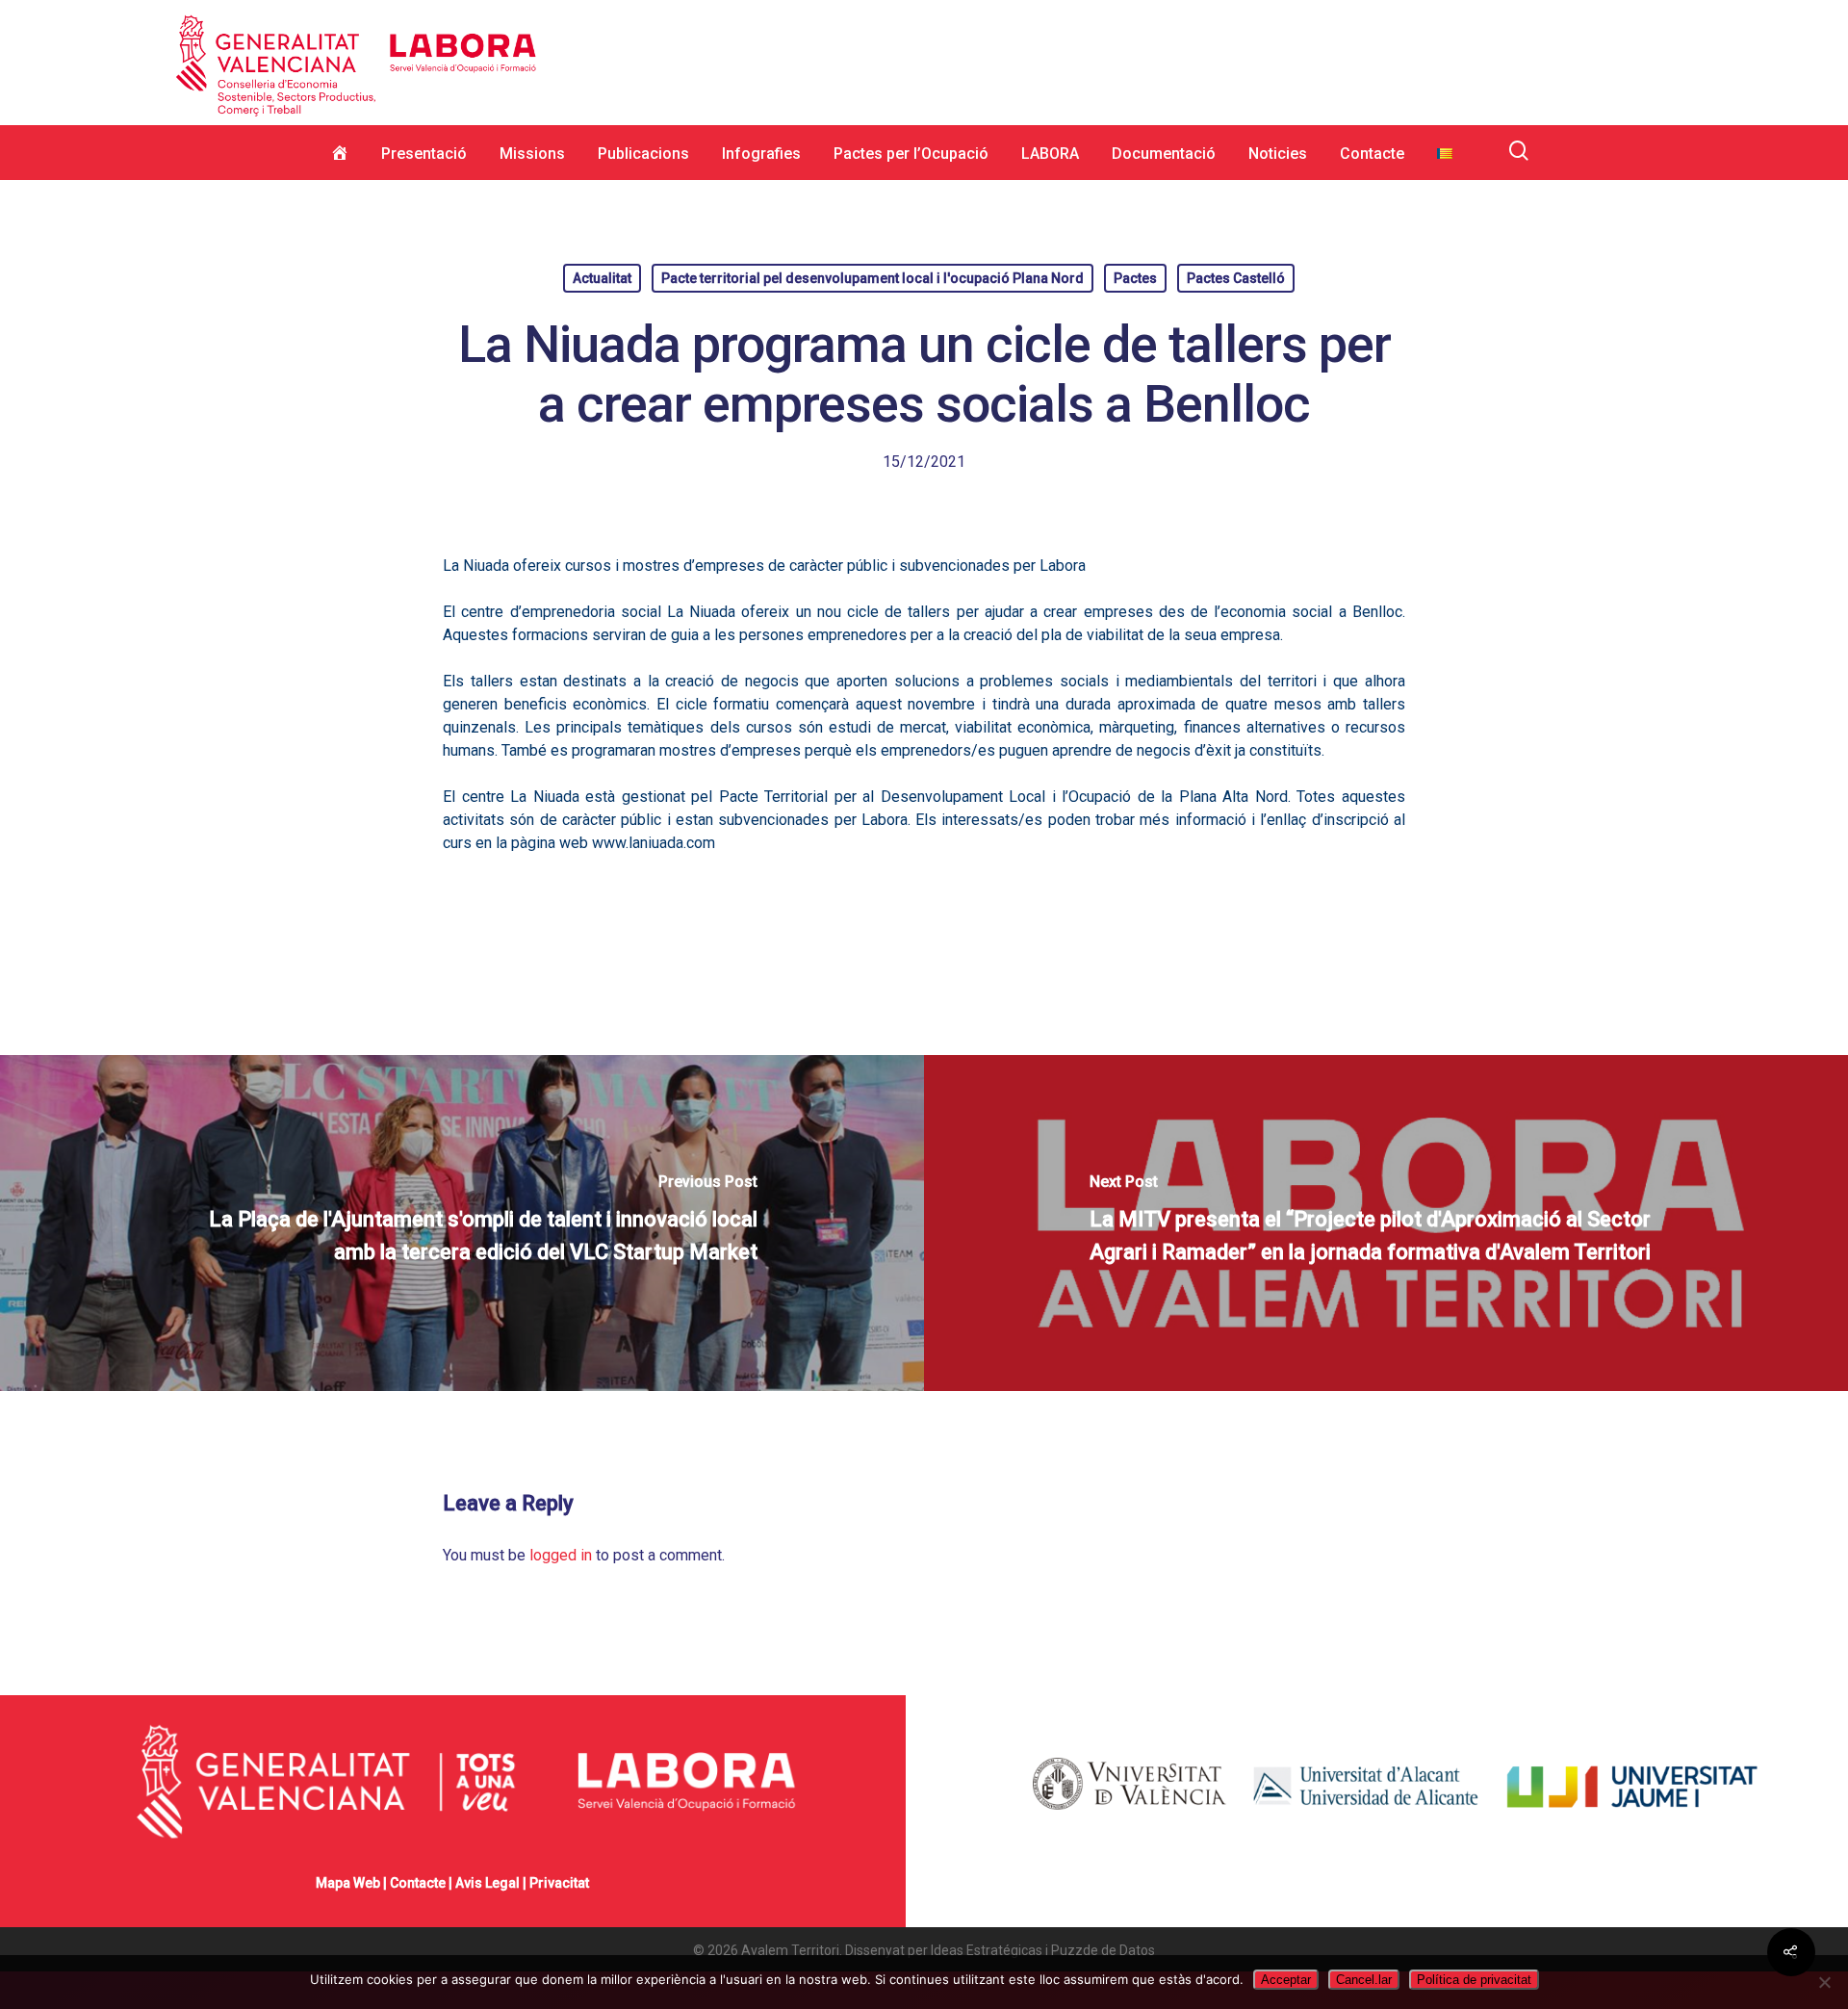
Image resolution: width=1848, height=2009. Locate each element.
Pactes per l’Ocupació (911, 154)
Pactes (1135, 278)
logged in (561, 1555)
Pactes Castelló (1236, 278)
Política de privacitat (1474, 1980)
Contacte (1372, 154)
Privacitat (559, 1883)
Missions (532, 154)
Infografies (761, 154)
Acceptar (1286, 1980)
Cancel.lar (1364, 1980)
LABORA (1050, 154)
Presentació (424, 154)
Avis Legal (488, 1883)
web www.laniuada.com (637, 843)
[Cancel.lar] (1824, 1982)
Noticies (1278, 154)
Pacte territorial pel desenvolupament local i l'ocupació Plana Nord (873, 278)
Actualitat (602, 278)
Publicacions (643, 154)
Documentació (1164, 154)
